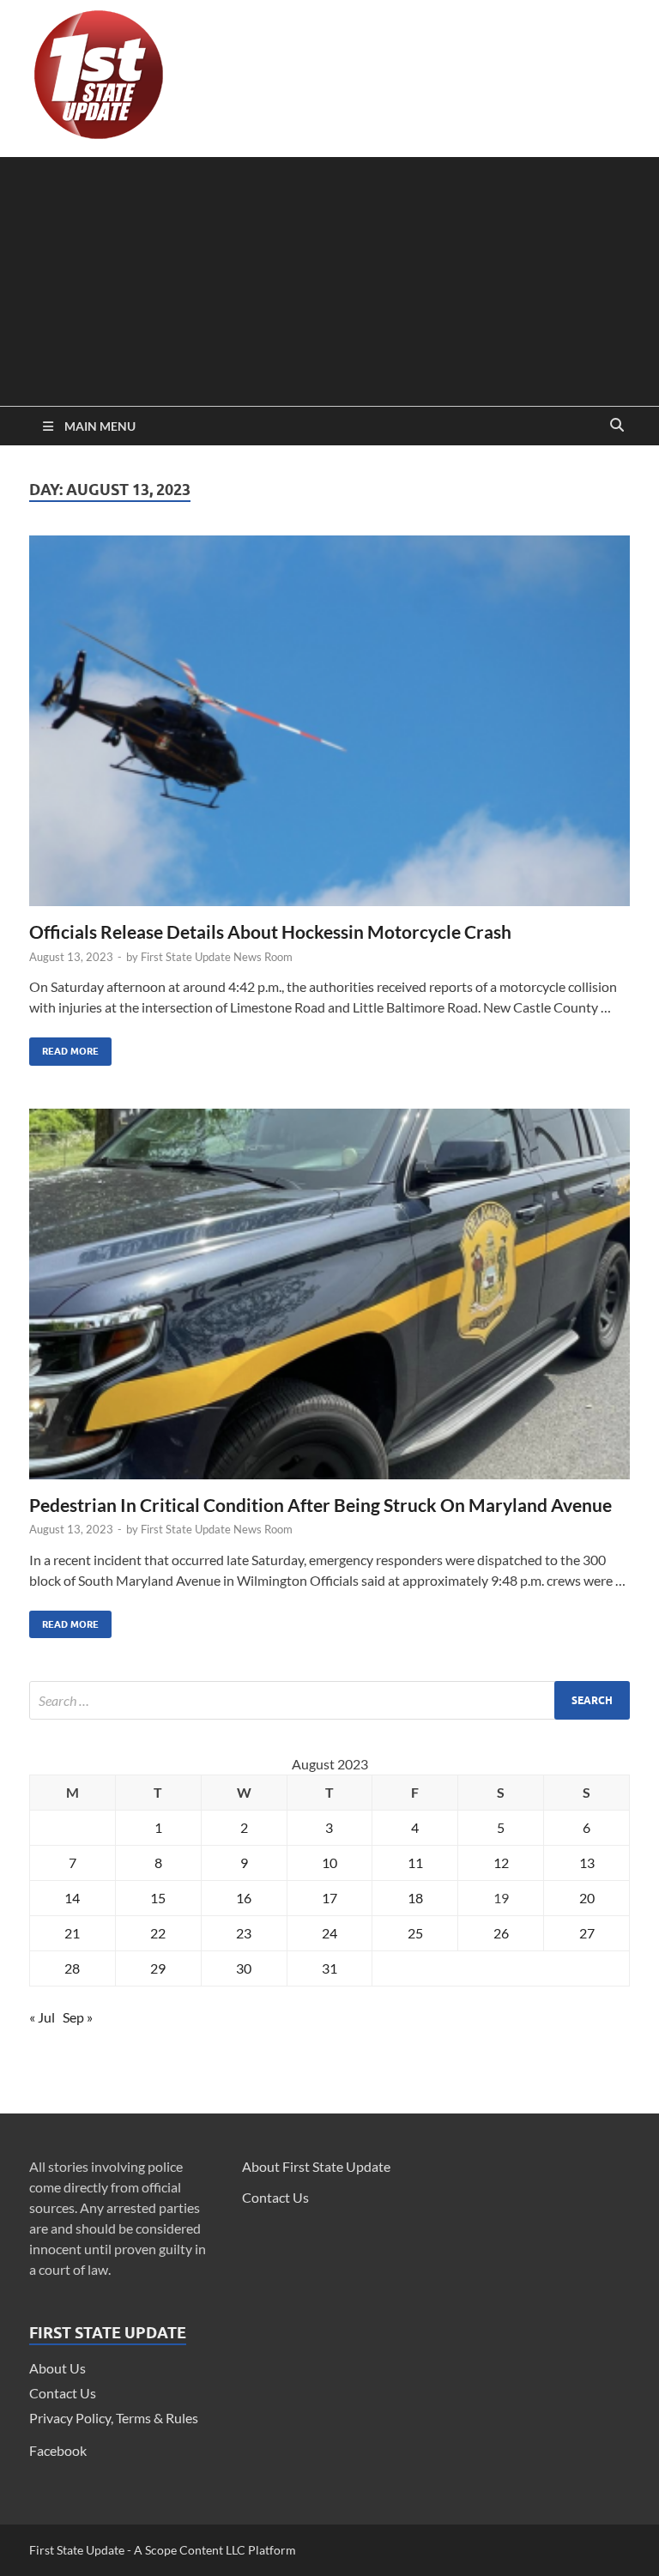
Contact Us (63, 2393)
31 (329, 1968)
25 (415, 1933)
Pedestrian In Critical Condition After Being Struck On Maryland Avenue (320, 1505)
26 (501, 1933)
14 (72, 1898)
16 (244, 1898)
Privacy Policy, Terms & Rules (114, 2418)
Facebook (58, 2450)
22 (158, 1933)
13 (587, 1862)
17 (329, 1898)
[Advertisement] (329, 277)
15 (158, 1898)
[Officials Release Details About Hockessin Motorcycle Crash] (329, 728)
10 (329, 1862)
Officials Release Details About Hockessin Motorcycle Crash (270, 931)
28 (72, 1968)
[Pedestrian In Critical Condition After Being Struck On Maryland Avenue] (329, 1301)
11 (415, 1862)
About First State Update (316, 2166)
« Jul (42, 2017)
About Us (57, 2368)
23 (244, 1933)
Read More (64, 1047)
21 (72, 1933)
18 (415, 1898)
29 (158, 1968)
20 (587, 1898)
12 (501, 1862)
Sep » (78, 2017)
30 (244, 1968)
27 (587, 1933)
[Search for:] (329, 1700)
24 (329, 1933)
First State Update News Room (217, 957)
